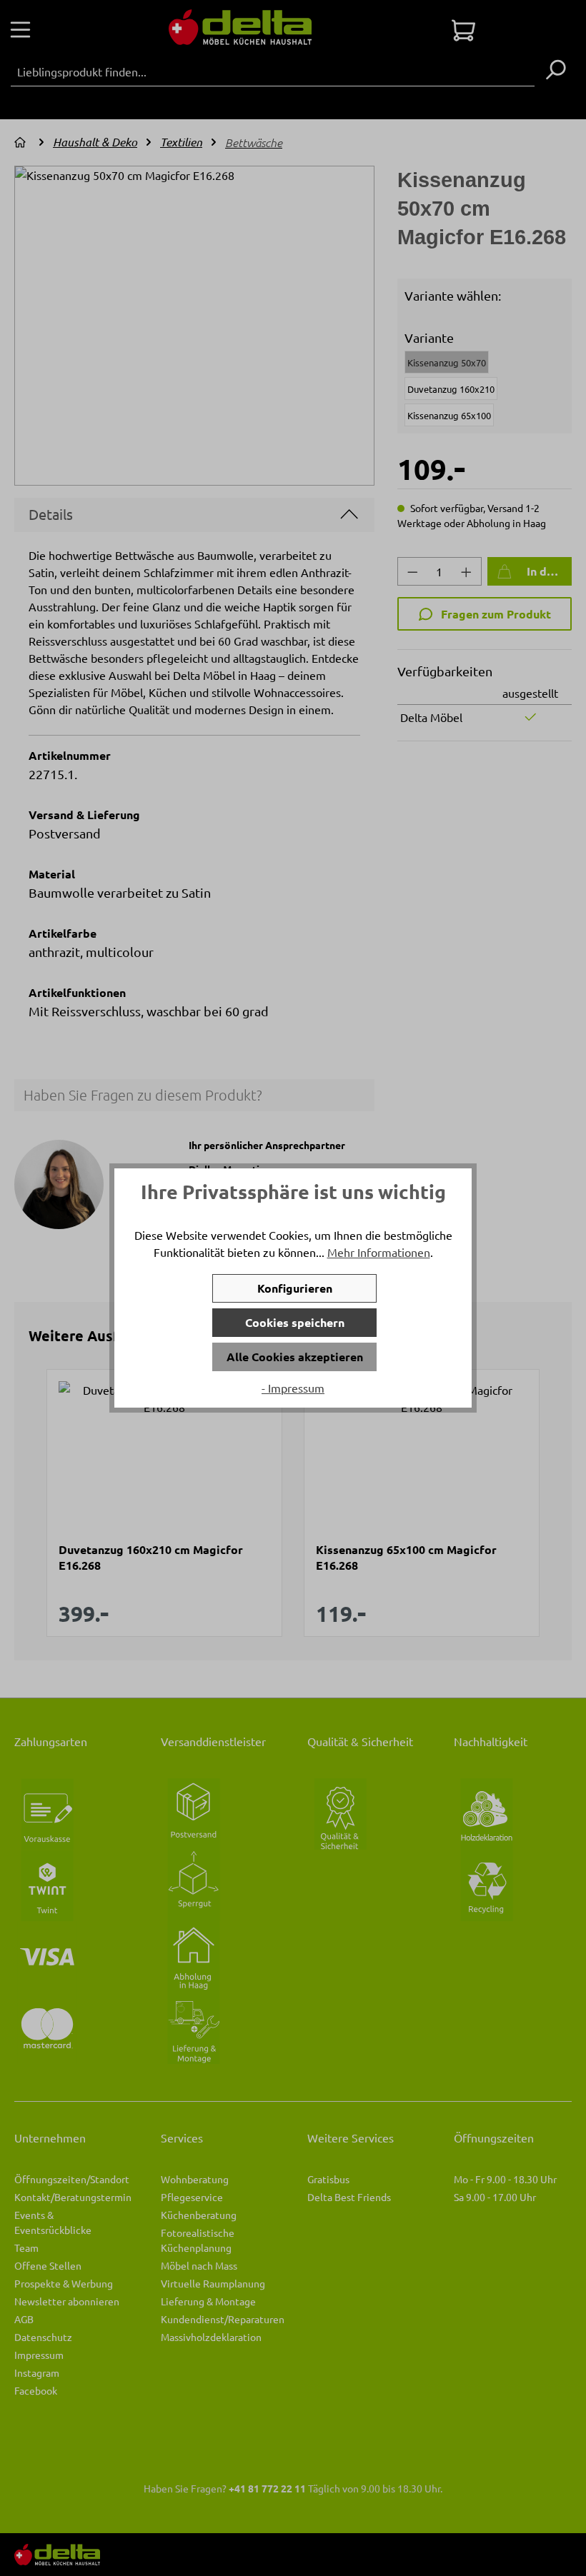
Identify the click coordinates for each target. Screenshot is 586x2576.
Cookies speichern (295, 1322)
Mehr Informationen (379, 1252)
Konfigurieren (295, 1288)
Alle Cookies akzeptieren (295, 1357)
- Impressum (293, 1388)
